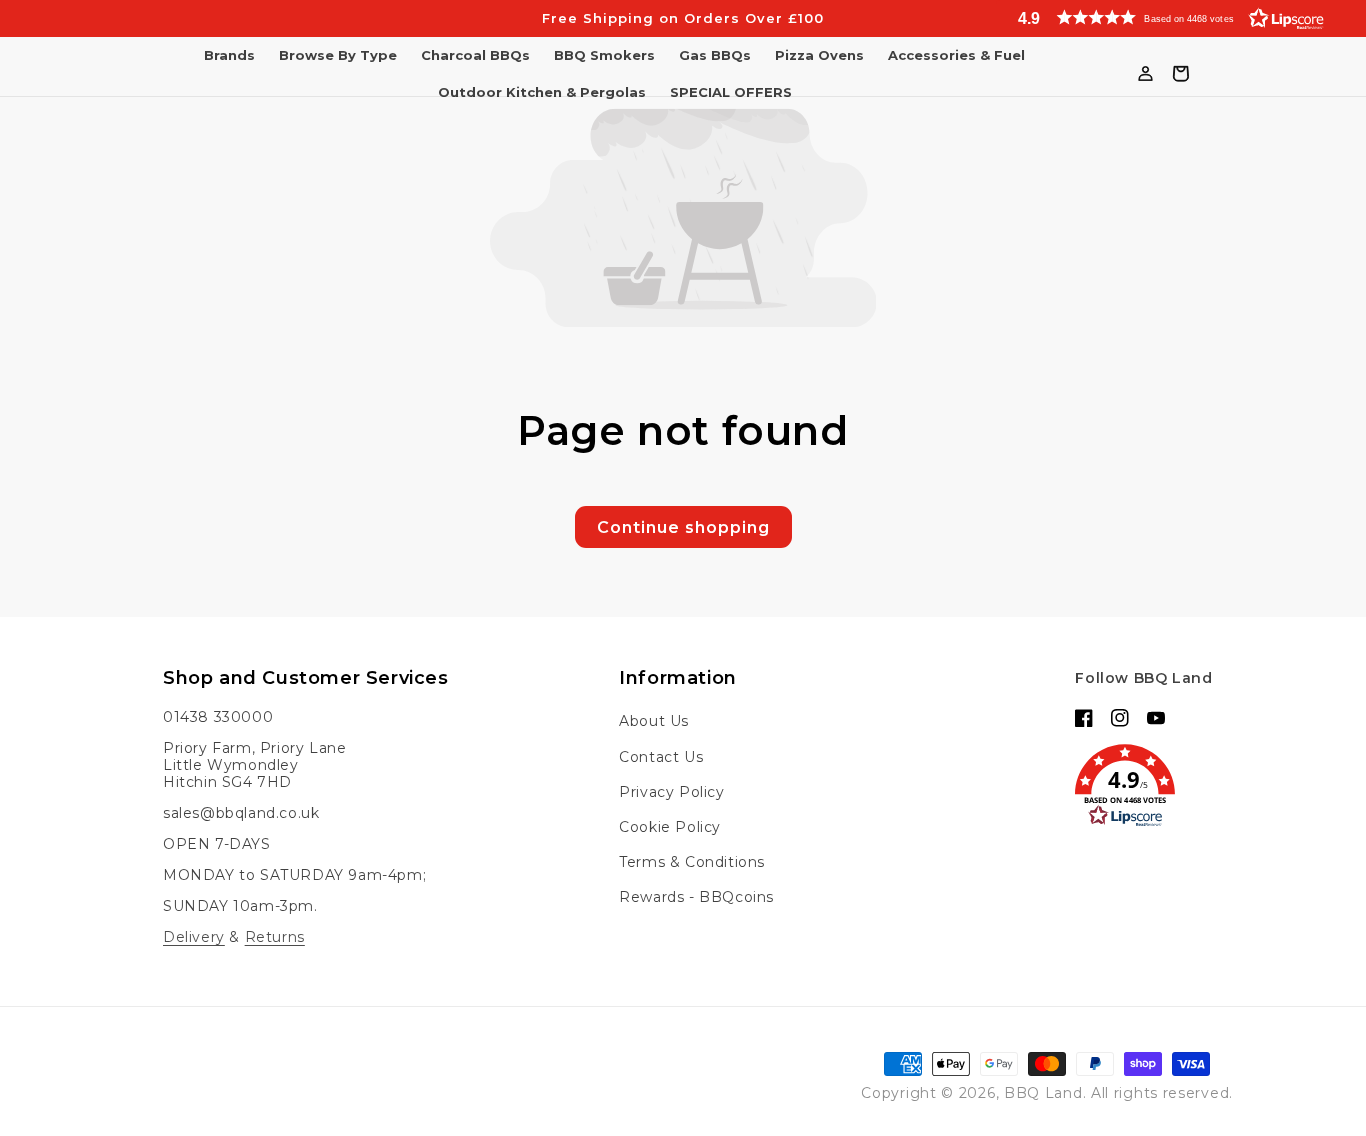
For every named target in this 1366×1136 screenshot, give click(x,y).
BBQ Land (1043, 1093)
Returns (275, 937)
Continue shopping (683, 527)
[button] (1181, 17)
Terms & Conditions (692, 862)
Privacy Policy (671, 792)
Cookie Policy (670, 827)
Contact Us (661, 757)
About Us (654, 721)
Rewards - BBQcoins (696, 897)
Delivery (194, 937)
